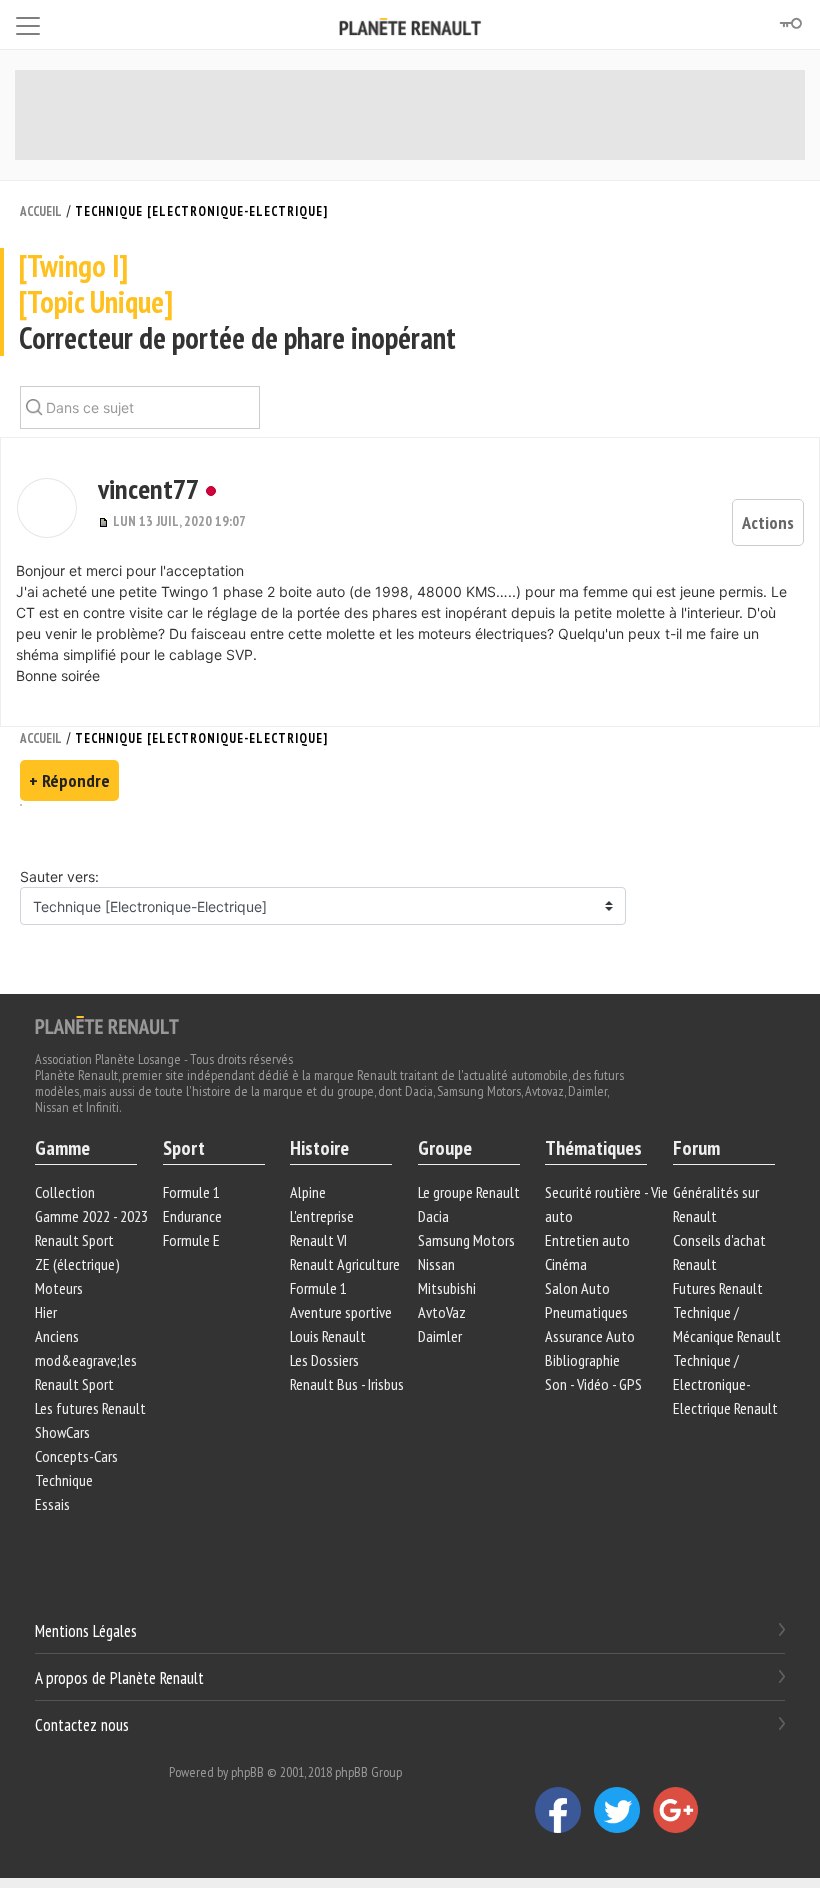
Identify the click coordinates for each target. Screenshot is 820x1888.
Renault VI (318, 1240)
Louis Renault (328, 1336)
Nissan (436, 1264)
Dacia (433, 1216)
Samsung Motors (466, 1240)
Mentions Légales (86, 1631)
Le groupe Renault (469, 1192)
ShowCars (62, 1432)
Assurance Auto (590, 1336)
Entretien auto (587, 1240)
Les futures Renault (90, 1408)
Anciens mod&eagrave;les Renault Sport (86, 1360)
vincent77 (148, 488)
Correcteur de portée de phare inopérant (237, 302)
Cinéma (566, 1264)
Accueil (41, 211)
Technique (64, 1480)
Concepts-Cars (76, 1456)
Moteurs (59, 1288)
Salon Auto (577, 1288)
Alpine (308, 1192)
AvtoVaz (442, 1312)
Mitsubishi (447, 1288)
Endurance (192, 1216)
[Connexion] (790, 24)
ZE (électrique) (77, 1264)
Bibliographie (582, 1360)
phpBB (247, 1772)
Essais (52, 1504)
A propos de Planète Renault (119, 1678)
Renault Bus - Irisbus (347, 1384)
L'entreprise (322, 1216)
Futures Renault (718, 1288)
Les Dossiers (324, 1360)
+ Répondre (69, 780)
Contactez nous (82, 1724)
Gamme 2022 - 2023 (91, 1216)
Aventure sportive (341, 1312)
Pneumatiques (586, 1312)
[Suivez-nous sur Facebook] (564, 1809)
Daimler (440, 1336)
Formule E (191, 1240)
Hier (46, 1312)
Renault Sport (74, 1240)
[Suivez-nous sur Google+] (681, 1809)
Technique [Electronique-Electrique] (201, 211)
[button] (47, 508)
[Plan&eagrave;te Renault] (107, 1024)
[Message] (105, 521)
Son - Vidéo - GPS (593, 1384)
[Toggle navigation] (28, 22)
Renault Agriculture (345, 1264)
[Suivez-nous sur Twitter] (623, 1809)
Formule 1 (191, 1192)
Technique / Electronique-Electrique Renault (725, 1384)
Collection (65, 1192)
